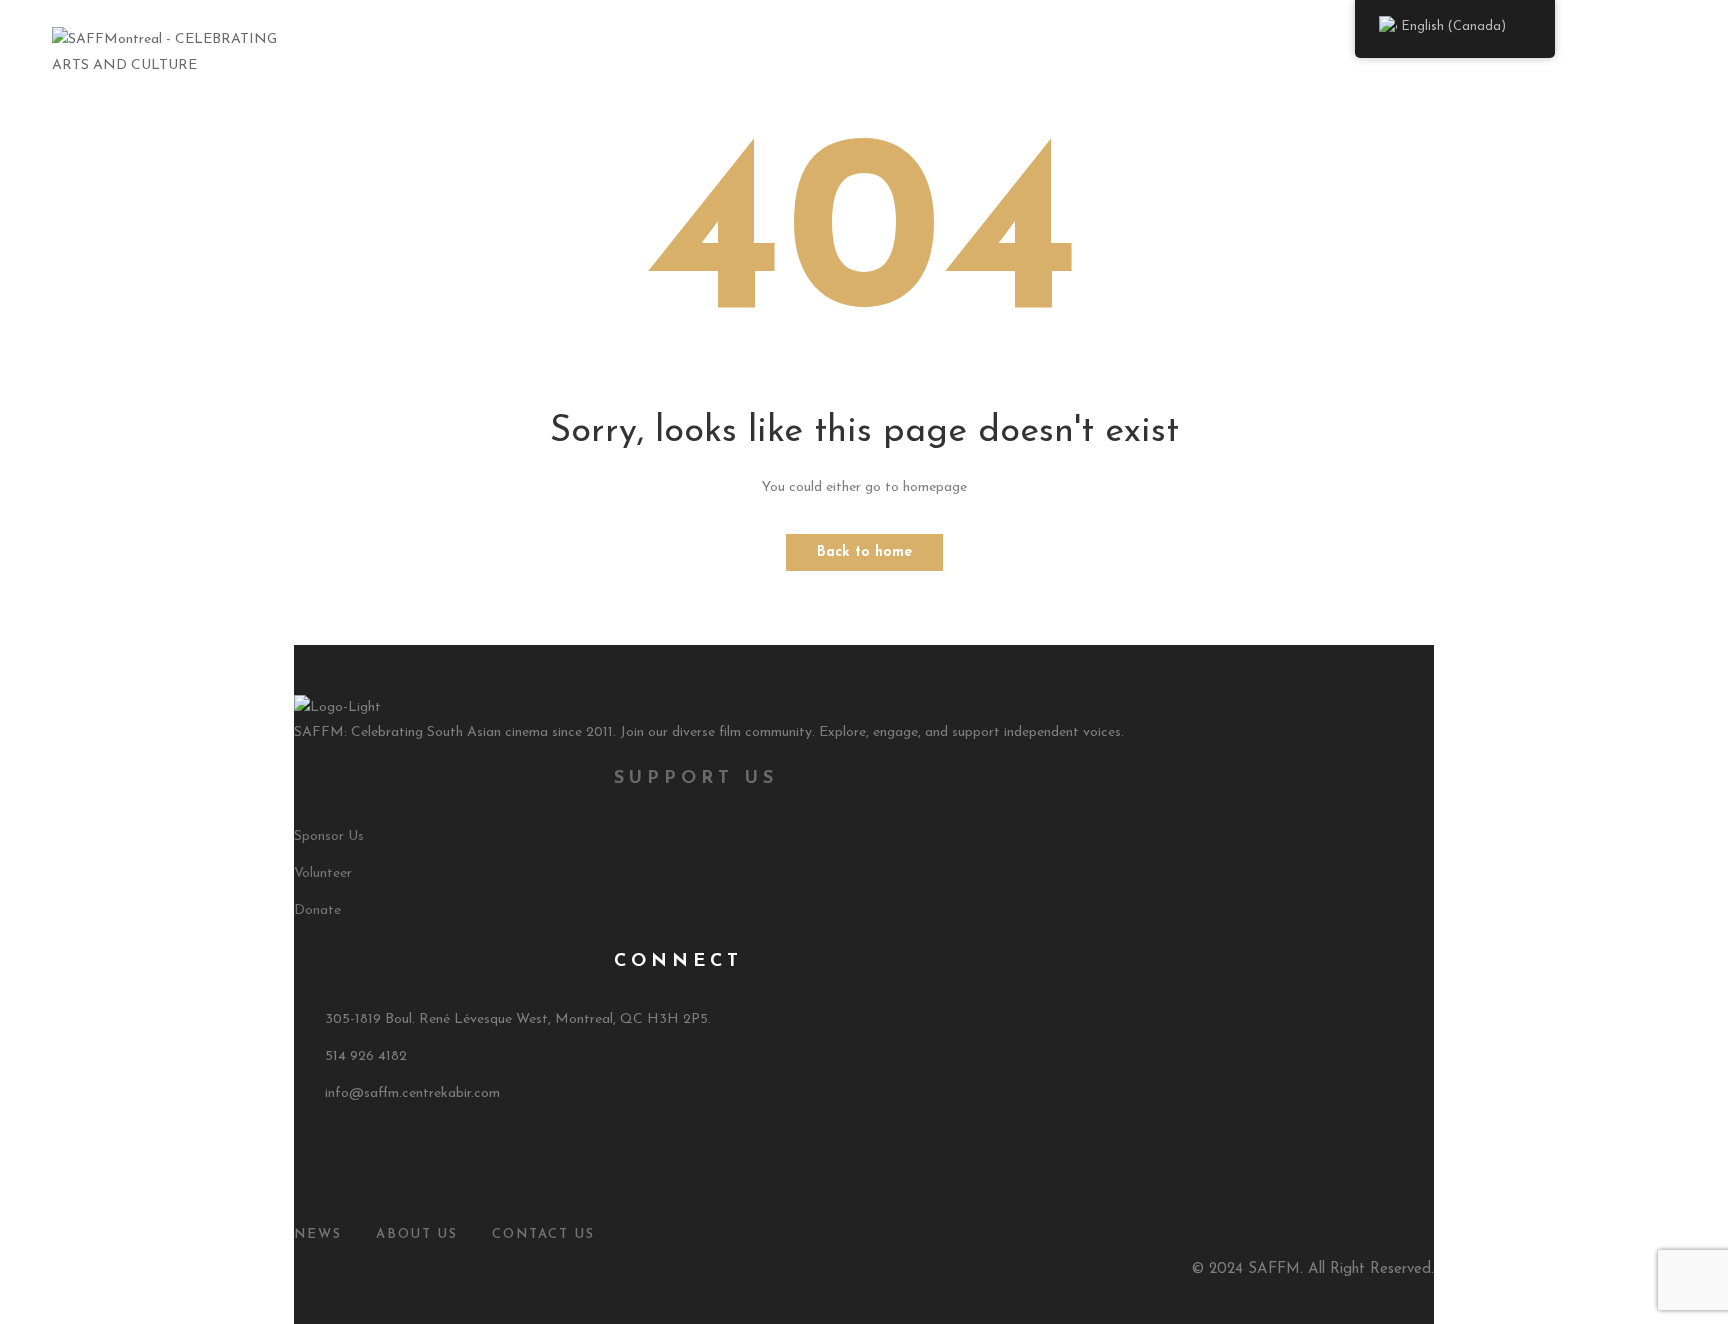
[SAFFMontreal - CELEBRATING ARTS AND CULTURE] (182, 51)
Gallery (959, 52)
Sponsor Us (329, 836)
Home (525, 52)
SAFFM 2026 (714, 52)
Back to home (864, 552)
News (318, 1234)
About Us (609, 52)
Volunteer (323, 873)
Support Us (1063, 52)
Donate (317, 910)
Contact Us (1179, 52)
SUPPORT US (696, 779)
